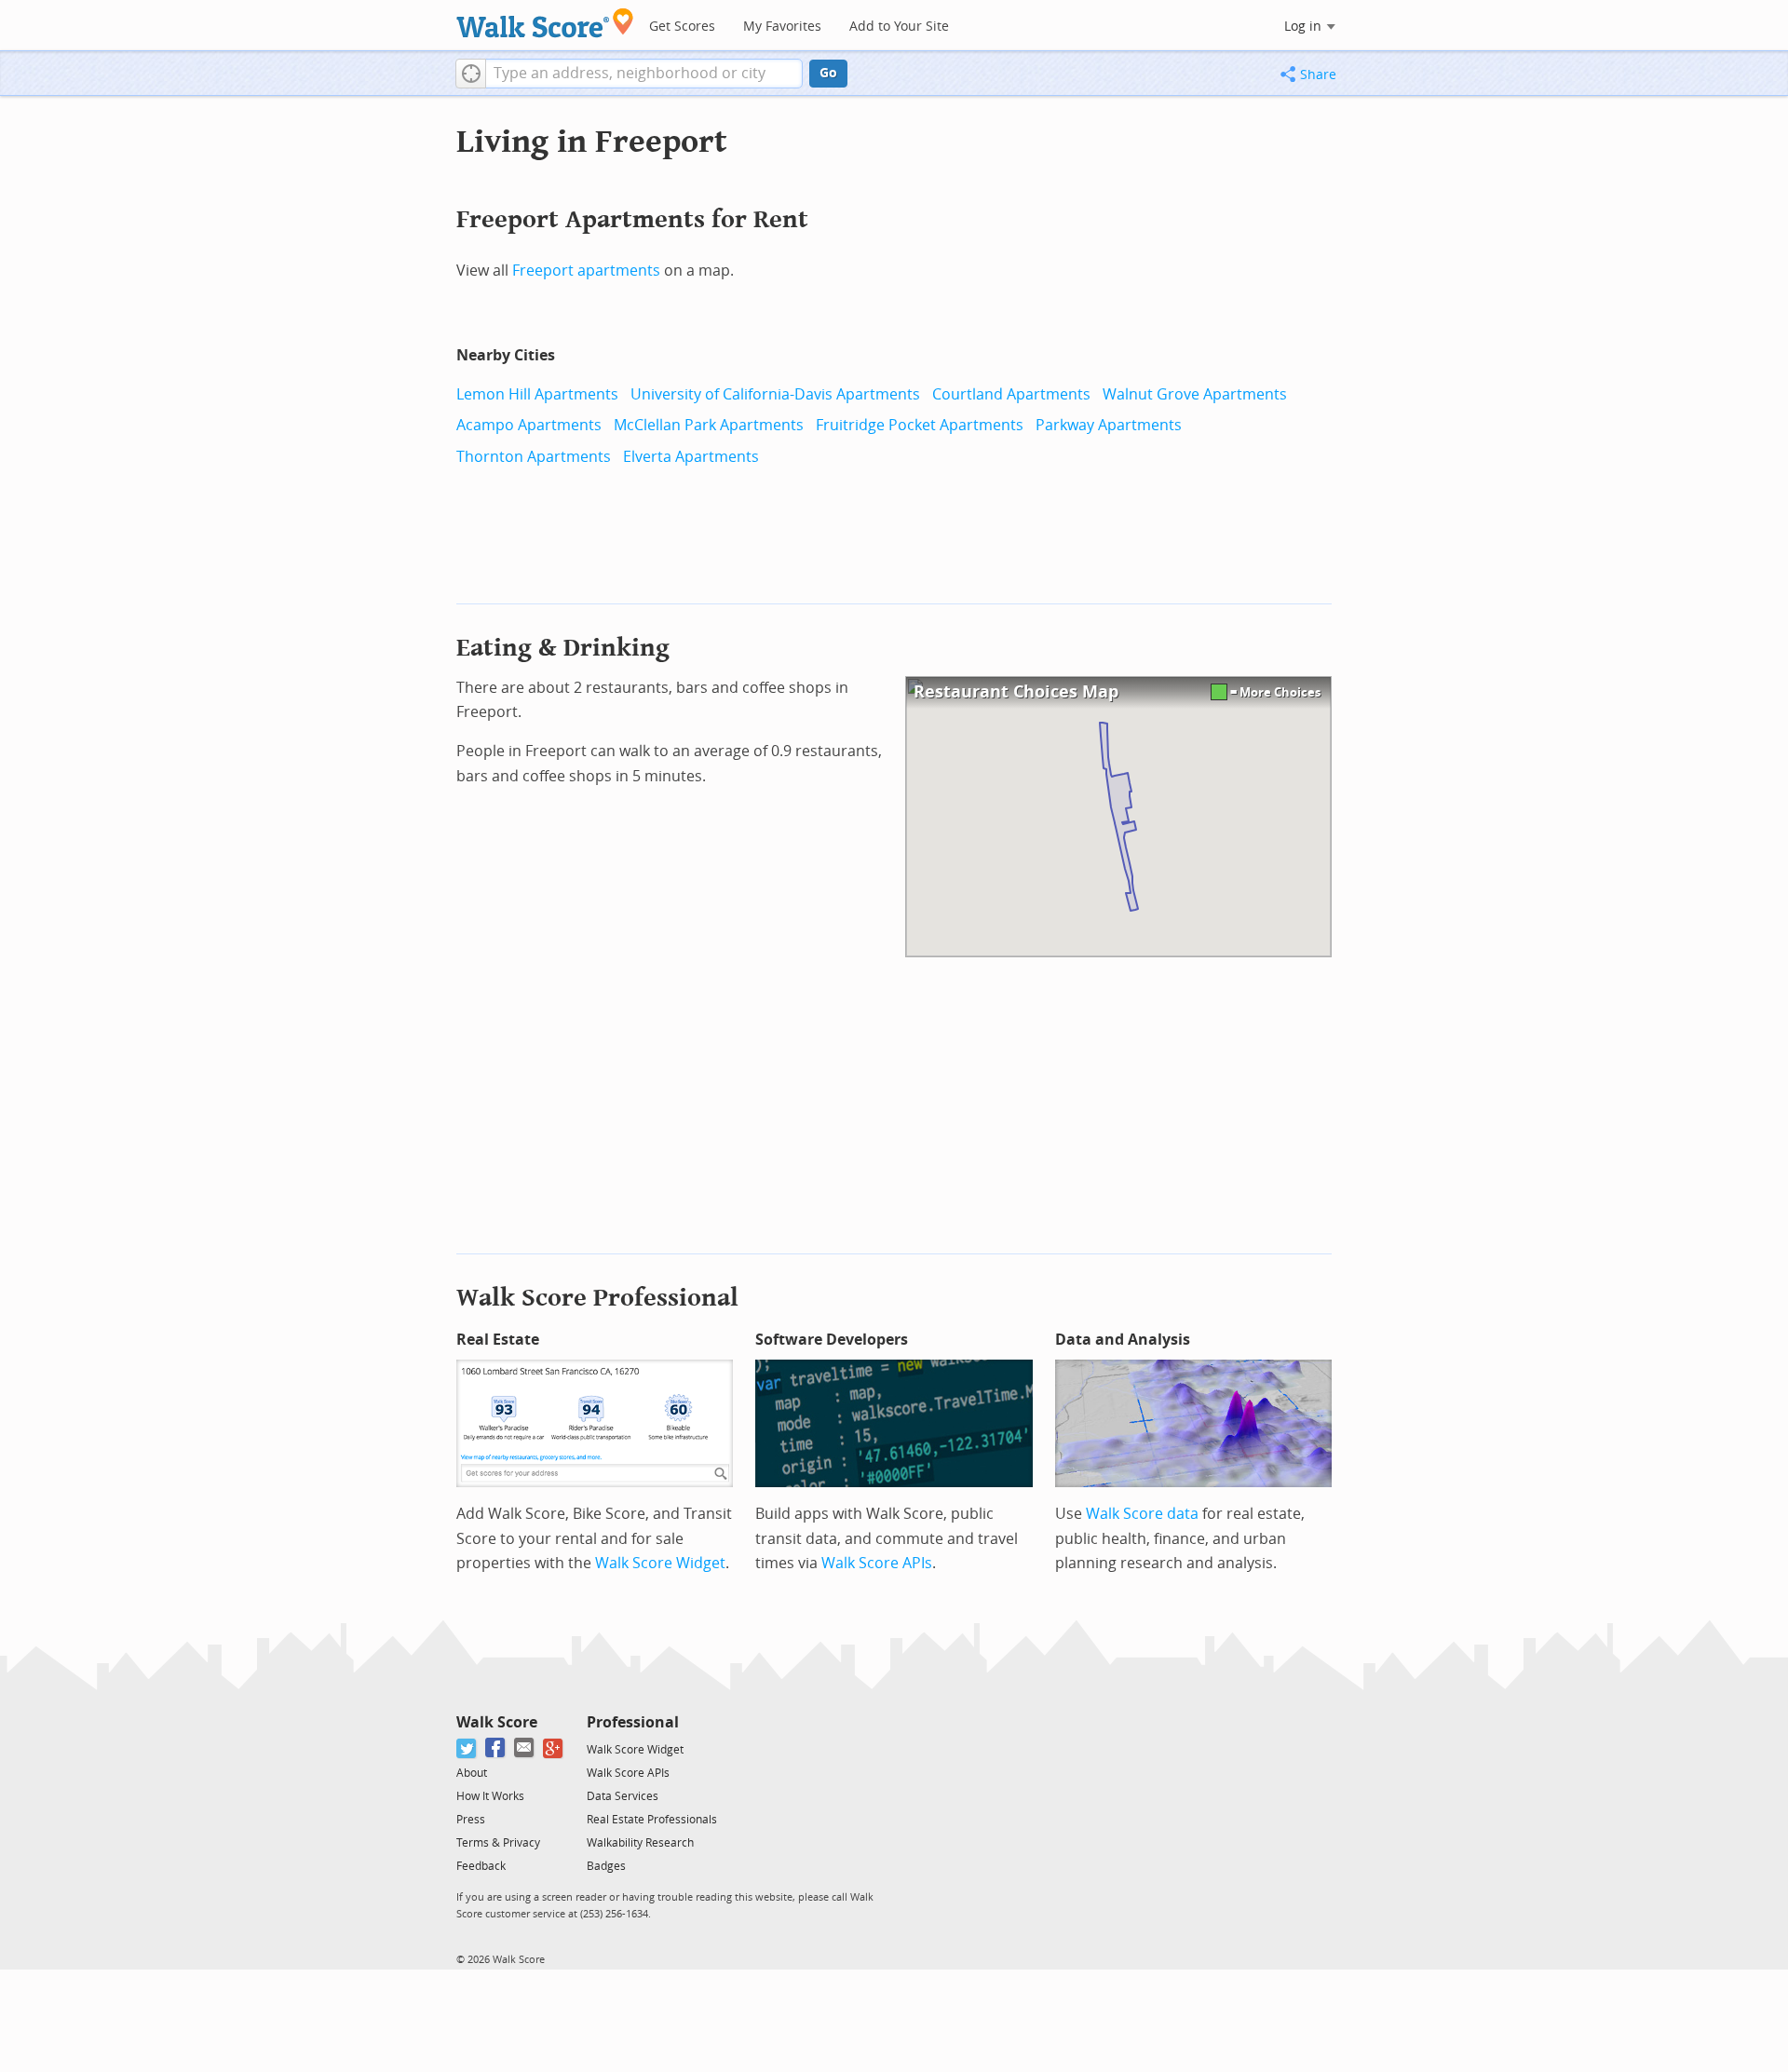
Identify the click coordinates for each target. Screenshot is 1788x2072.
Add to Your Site (899, 27)
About (472, 1773)
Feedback (481, 1866)
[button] (471, 74)
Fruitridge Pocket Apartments (920, 425)
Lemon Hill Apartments (537, 394)
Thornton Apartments (534, 457)
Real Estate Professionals (652, 1820)
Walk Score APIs (877, 1563)
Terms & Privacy (498, 1843)
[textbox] (644, 74)
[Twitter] (467, 1748)
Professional (633, 1722)
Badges (606, 1866)
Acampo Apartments (529, 425)
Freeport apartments (586, 271)
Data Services (623, 1796)
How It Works (490, 1796)
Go (828, 73)
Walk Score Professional (597, 1298)
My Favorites (782, 27)
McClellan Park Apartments (709, 425)
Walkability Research (640, 1843)
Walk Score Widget (660, 1563)
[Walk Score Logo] (545, 23)
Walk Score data (1142, 1514)
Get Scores (682, 27)
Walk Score (497, 1722)
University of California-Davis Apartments (775, 394)
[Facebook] (496, 1748)
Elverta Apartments (691, 457)
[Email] (525, 1748)
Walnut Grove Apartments (1195, 394)
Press (471, 1820)
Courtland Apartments (1011, 394)
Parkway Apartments (1109, 425)
